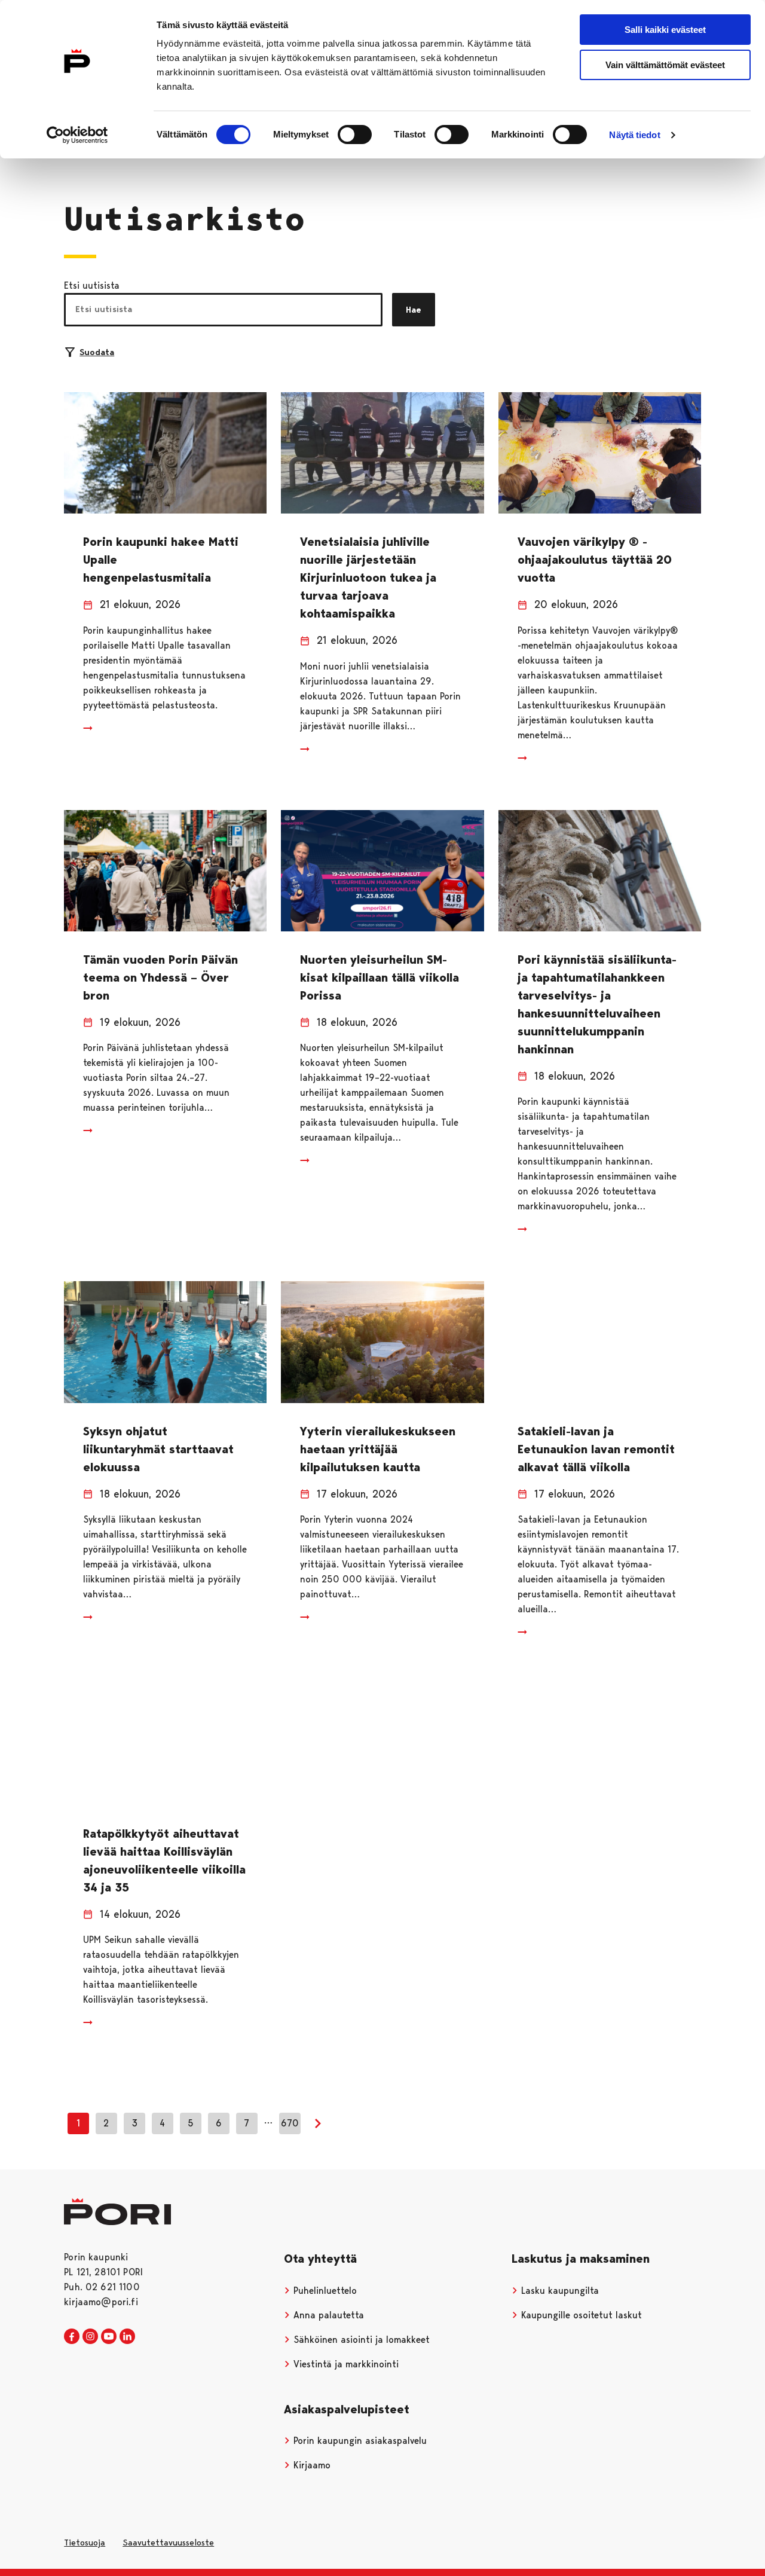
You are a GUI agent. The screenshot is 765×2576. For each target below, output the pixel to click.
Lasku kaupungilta (559, 2291)
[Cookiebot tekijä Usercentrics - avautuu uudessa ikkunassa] (77, 135)
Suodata (97, 352)
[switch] (355, 135)
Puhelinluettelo (324, 2291)
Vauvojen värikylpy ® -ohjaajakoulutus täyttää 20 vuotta (595, 560)
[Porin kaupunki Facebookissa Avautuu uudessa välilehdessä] (72, 2337)
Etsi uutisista (92, 285)
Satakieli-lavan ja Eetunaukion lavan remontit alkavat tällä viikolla (596, 1449)
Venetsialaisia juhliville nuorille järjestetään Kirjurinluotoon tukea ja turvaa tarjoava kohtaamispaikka (368, 577)
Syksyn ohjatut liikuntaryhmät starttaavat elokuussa (158, 1449)
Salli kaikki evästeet (665, 30)
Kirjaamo (310, 2465)
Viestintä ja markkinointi (345, 2364)
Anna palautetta (327, 2315)
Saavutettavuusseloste (168, 2543)
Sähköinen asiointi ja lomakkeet (360, 2340)
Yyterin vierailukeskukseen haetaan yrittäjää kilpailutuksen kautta (378, 1449)
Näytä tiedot (634, 135)
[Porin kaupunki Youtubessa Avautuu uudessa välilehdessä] (109, 2337)
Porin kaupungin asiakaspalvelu (359, 2441)
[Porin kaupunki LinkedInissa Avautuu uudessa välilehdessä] (127, 2337)
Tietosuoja (85, 2543)
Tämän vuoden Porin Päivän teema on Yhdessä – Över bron (160, 977)
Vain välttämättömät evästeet (665, 65)
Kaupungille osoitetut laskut (580, 2315)
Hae (414, 310)
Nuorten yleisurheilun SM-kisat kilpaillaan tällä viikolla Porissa (380, 977)
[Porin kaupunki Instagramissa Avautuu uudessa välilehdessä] (90, 2337)
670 (290, 2123)
